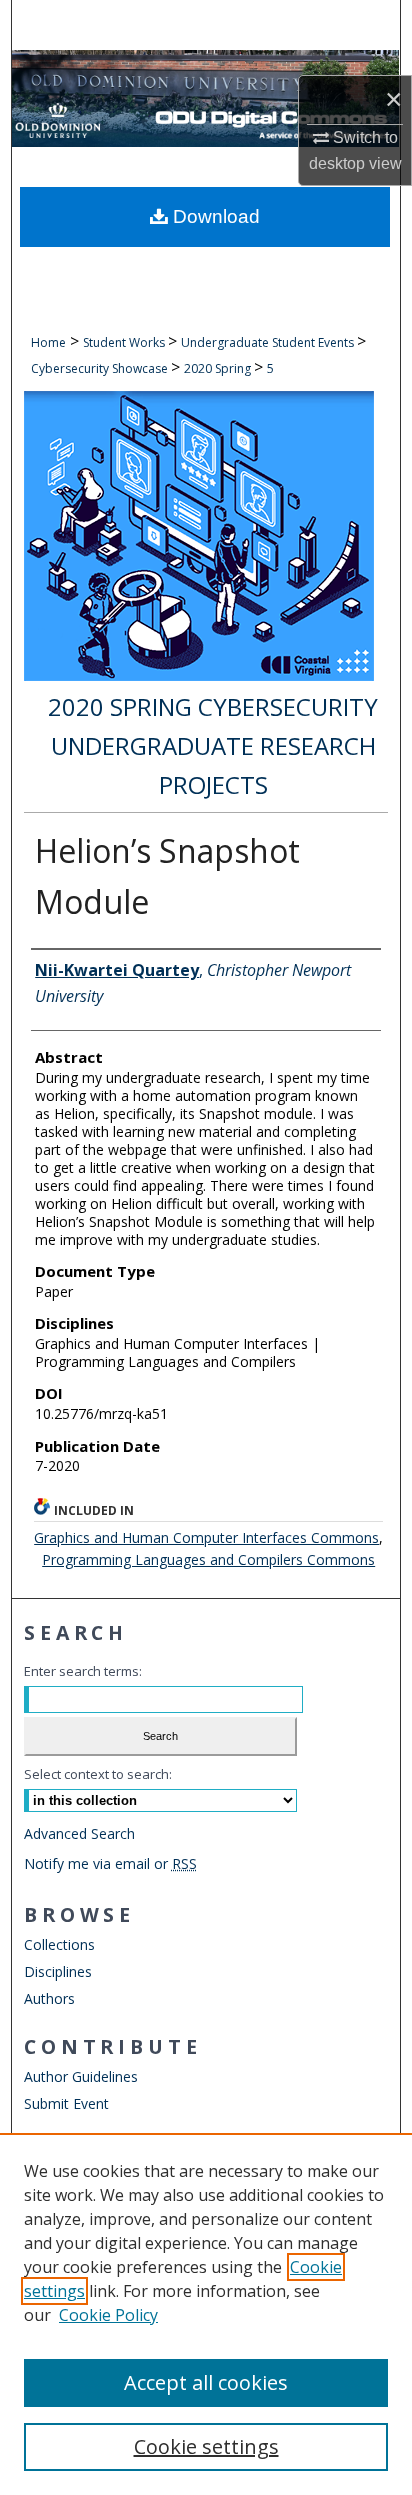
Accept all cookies (206, 2382)
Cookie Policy (108, 2315)
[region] (206, 2314)
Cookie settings (206, 2446)
